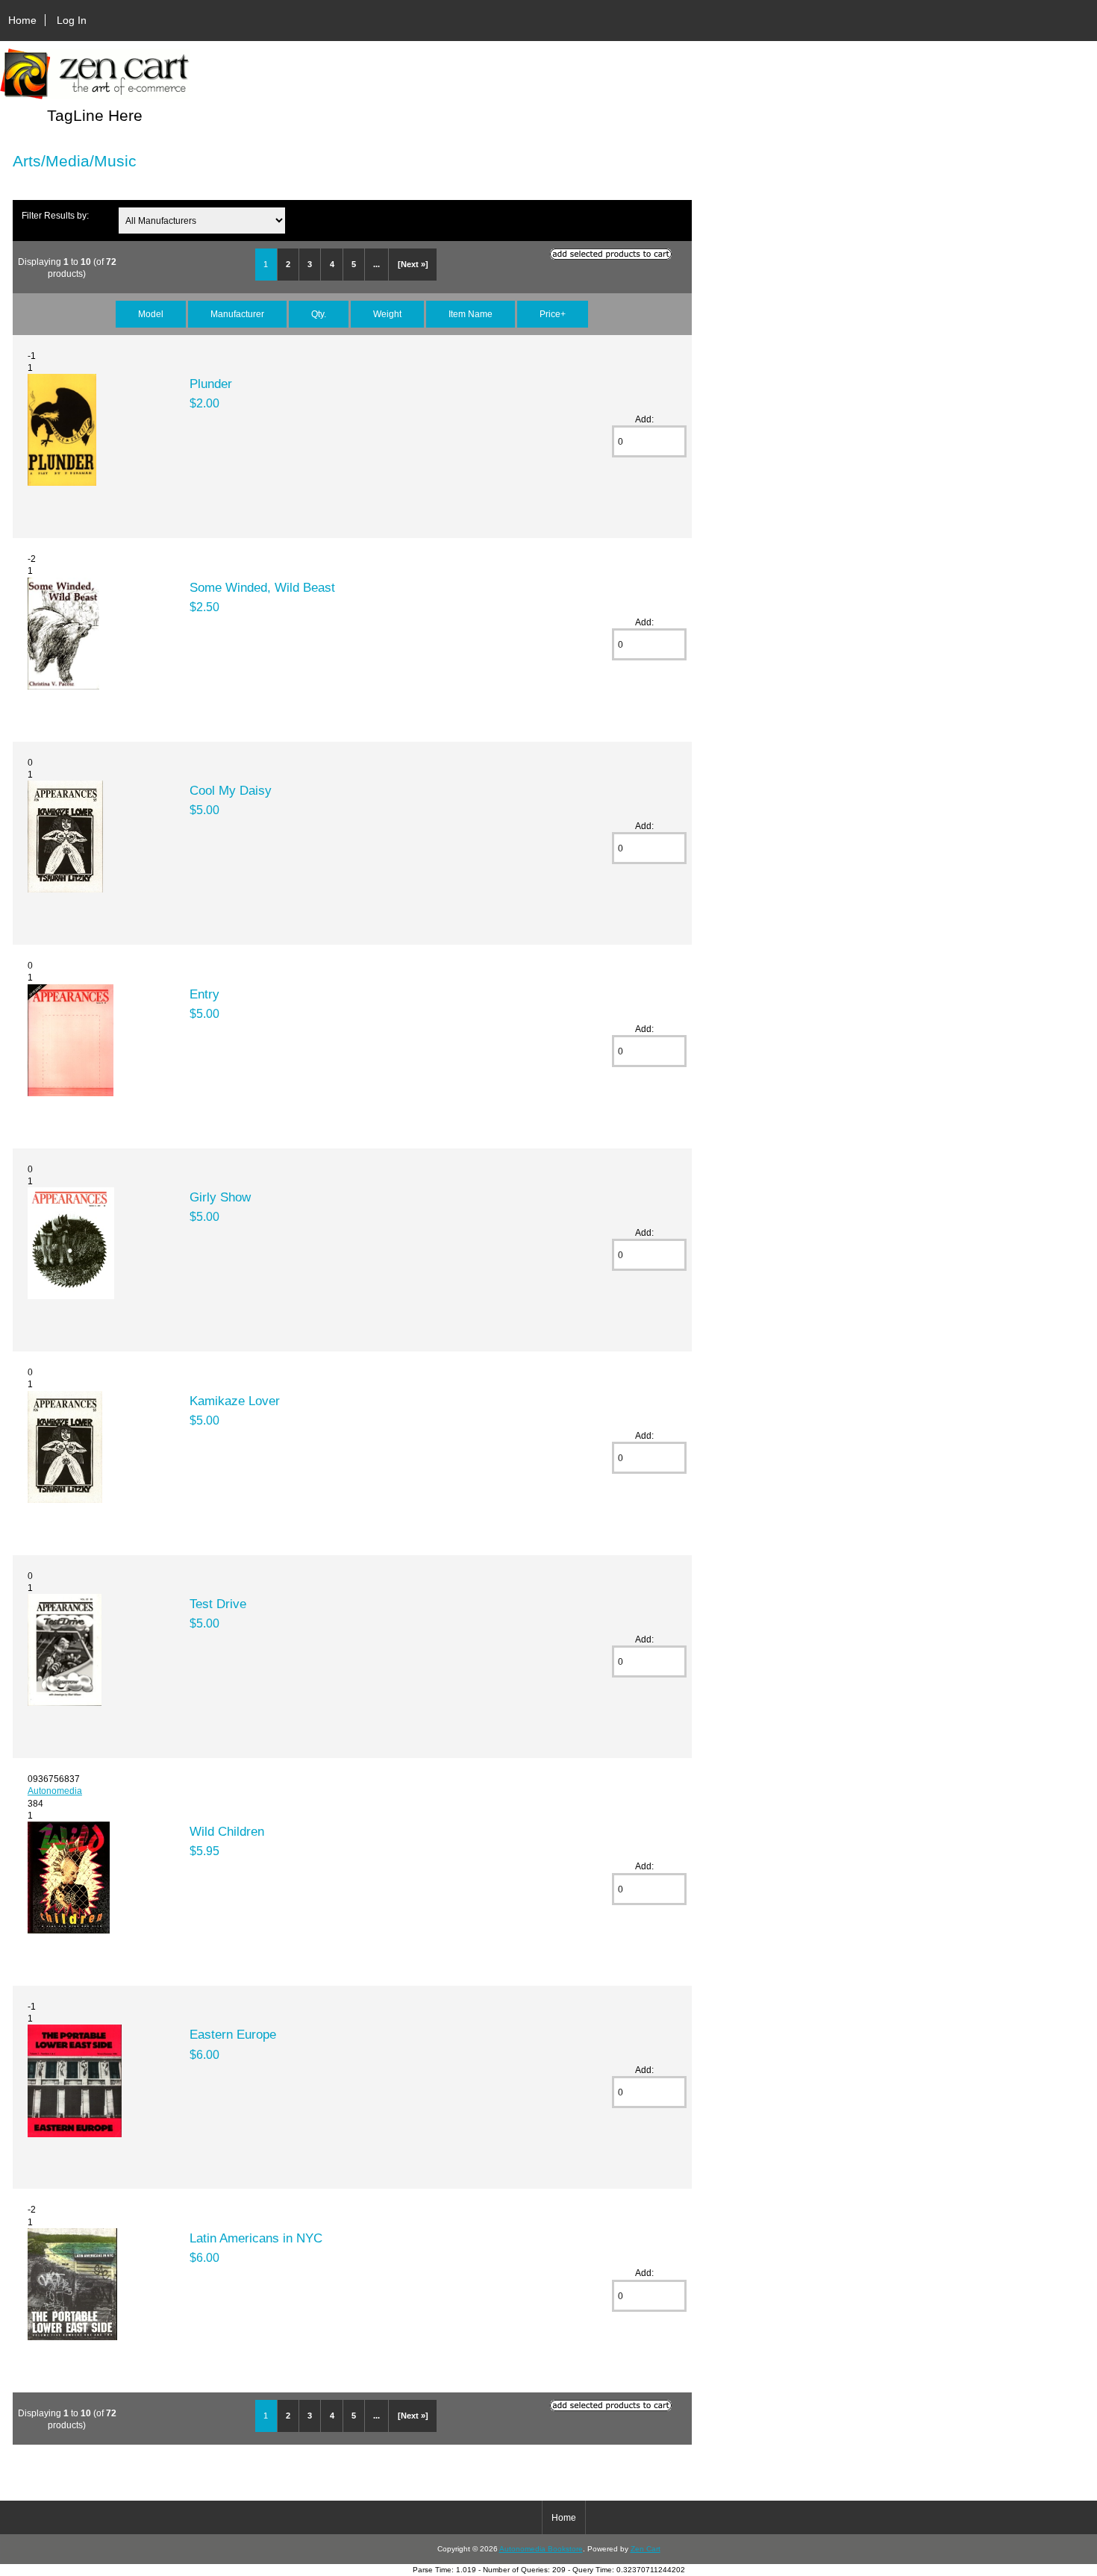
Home (22, 20)
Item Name (471, 314)
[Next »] (413, 264)
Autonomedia (55, 1791)
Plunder (211, 384)
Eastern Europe (233, 2034)
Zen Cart (646, 2549)
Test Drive (218, 1604)
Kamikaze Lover (235, 1401)
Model (151, 314)
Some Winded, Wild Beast (262, 587)
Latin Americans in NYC (256, 2238)
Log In (72, 20)
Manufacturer (237, 314)
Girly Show (220, 1197)
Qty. (319, 314)
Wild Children (227, 1831)
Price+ (553, 314)
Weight (387, 314)
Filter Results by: (55, 215)
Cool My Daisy (231, 790)
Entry (204, 994)
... (376, 264)
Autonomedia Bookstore (541, 2549)
